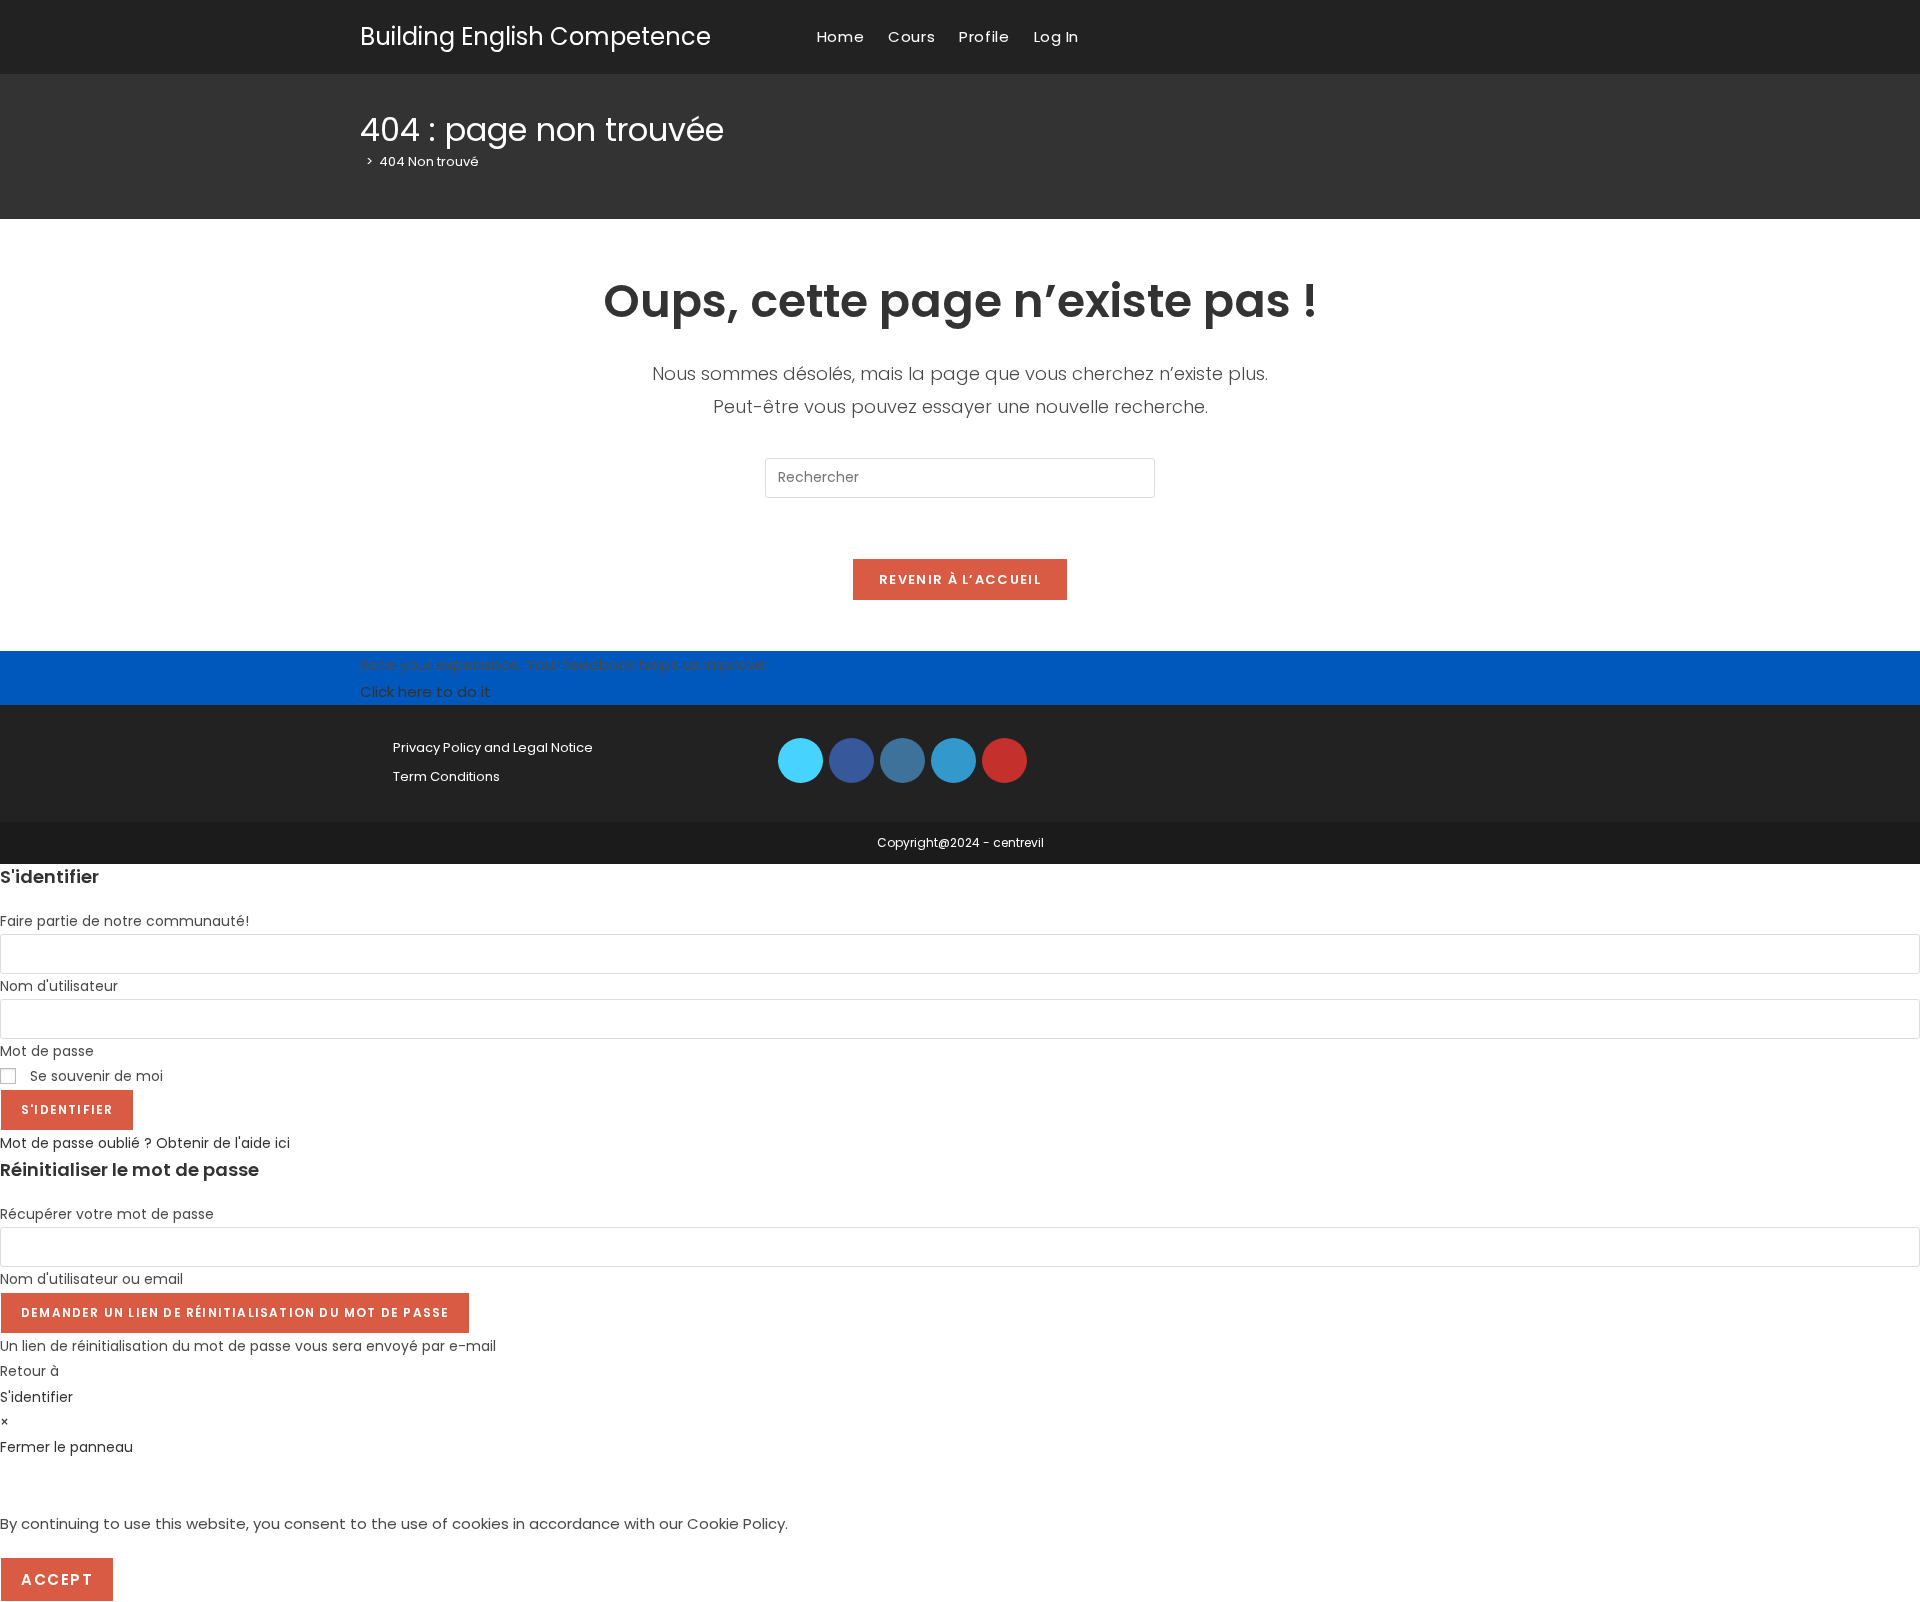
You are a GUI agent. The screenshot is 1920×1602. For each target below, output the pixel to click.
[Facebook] (851, 760)
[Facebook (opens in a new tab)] (1500, 36)
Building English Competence (535, 36)
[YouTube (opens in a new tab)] (1554, 36)
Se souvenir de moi (94, 1076)
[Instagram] (902, 760)
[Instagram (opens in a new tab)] (1527, 36)
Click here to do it (425, 691)
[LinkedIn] (953, 760)
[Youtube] (1004, 760)
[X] (800, 760)
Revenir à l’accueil (960, 579)
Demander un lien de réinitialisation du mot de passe (235, 1312)
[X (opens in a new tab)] (1473, 36)
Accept (57, 1579)
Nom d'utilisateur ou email (91, 1279)
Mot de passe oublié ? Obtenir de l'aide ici (145, 1143)
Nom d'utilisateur (59, 986)
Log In (1057, 36)
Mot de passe (47, 1051)
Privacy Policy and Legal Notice (493, 747)
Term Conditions (446, 776)
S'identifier (67, 1109)
